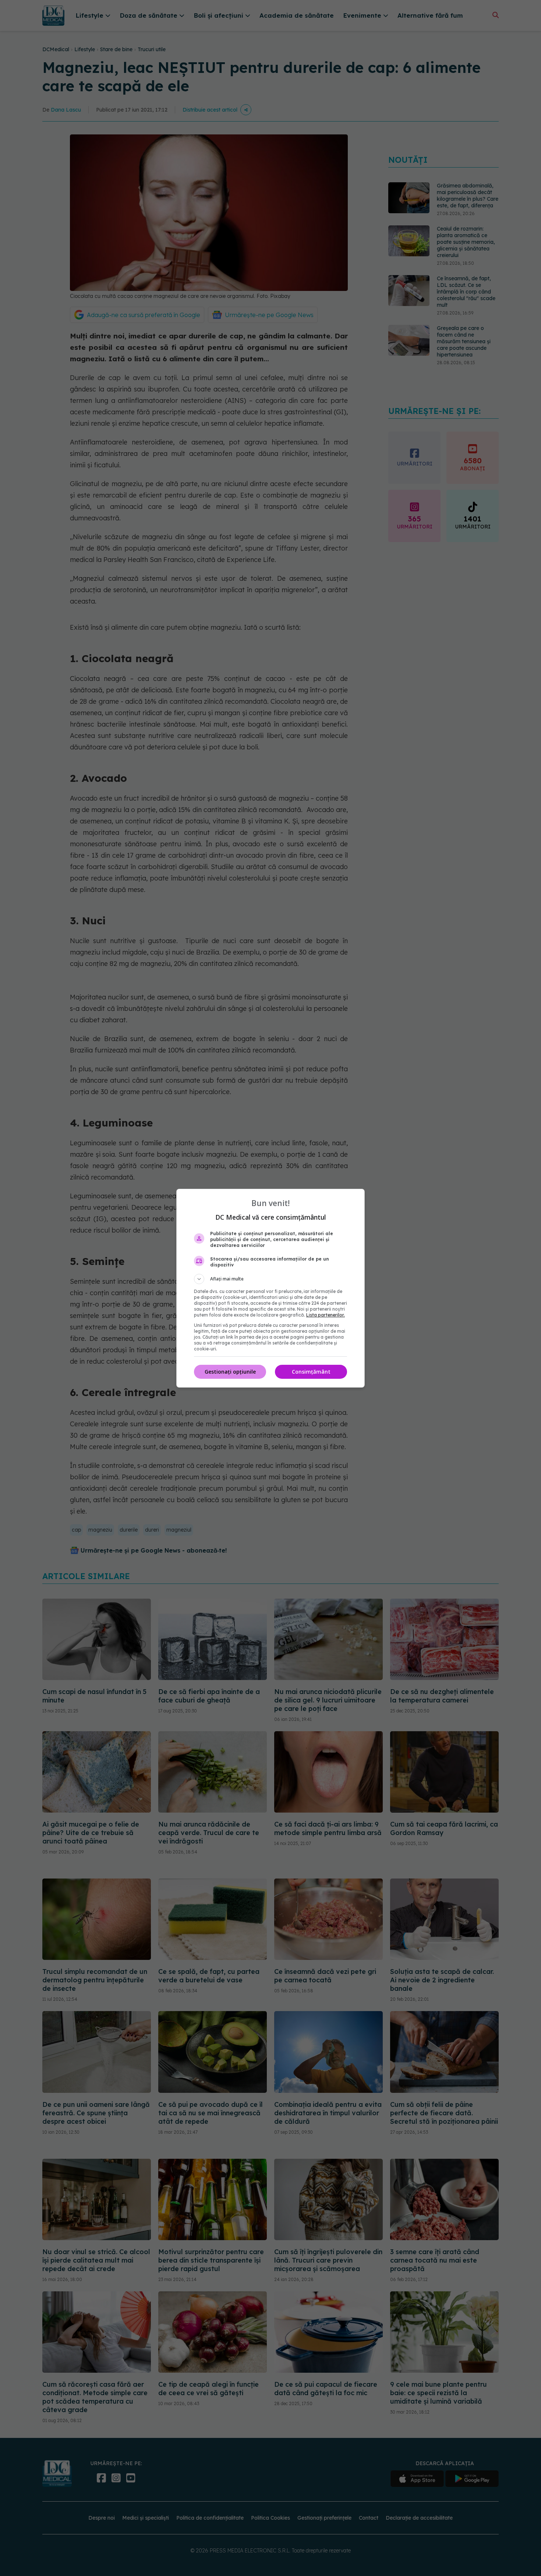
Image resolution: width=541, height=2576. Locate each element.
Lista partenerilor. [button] (326, 1315)
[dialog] (270, 1288)
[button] (270, 1279)
